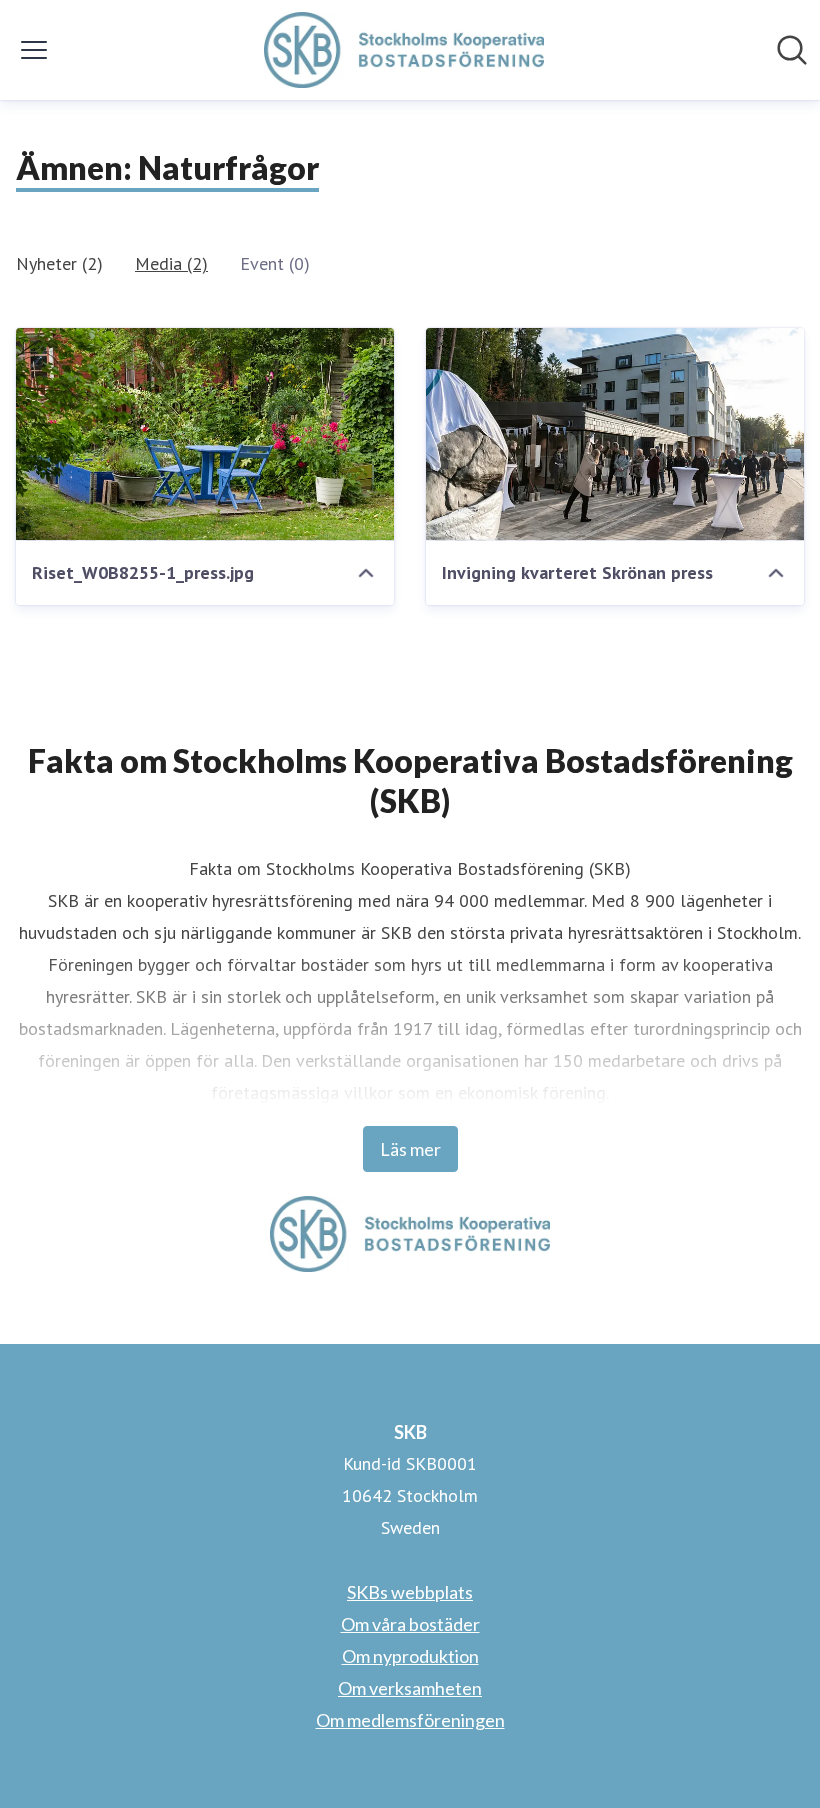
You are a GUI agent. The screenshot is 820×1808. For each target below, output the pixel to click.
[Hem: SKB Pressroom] (404, 50)
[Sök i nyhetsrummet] (792, 50)
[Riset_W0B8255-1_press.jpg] (205, 434)
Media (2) (171, 263)
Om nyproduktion (410, 1656)
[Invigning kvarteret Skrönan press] (615, 434)
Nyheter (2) (59, 263)
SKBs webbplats (410, 1592)
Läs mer (410, 1149)
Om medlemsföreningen (410, 1720)
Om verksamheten (410, 1688)
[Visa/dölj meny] (34, 50)
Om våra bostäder (410, 1624)
